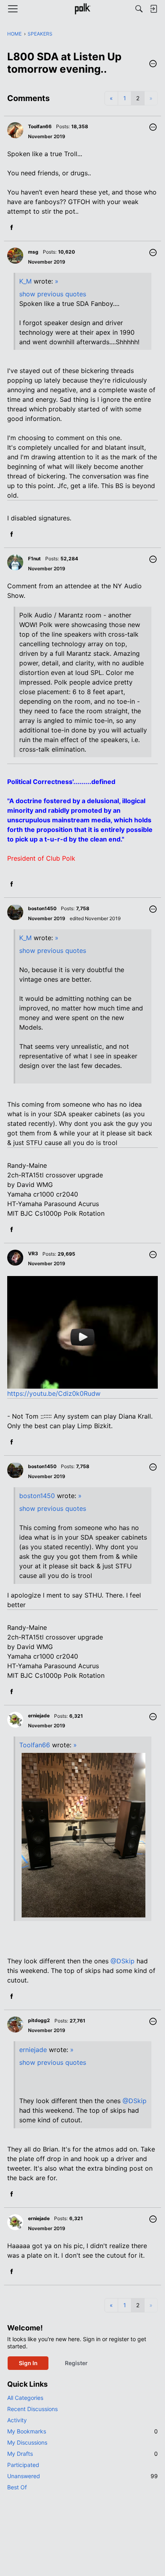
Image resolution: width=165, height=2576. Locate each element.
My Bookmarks (82, 2431)
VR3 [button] (33, 1253)
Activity (17, 2420)
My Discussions (27, 2442)
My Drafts (82, 2454)
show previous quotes (53, 294)
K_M (25, 281)
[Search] (139, 9)
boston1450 (37, 1496)
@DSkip (123, 1961)
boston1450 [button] (42, 908)
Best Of (17, 2487)
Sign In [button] (28, 2363)
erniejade (33, 2050)
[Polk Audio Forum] (82, 9)
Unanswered (82, 2476)
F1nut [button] (34, 559)
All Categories (25, 2398)
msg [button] (33, 252)
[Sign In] (153, 9)
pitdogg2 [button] (39, 2020)
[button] (153, 64)
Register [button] (76, 2363)
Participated (23, 2465)
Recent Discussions (32, 2409)
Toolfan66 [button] (40, 126)
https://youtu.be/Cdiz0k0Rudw (54, 1393)
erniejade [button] (39, 1716)
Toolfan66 (35, 1745)
